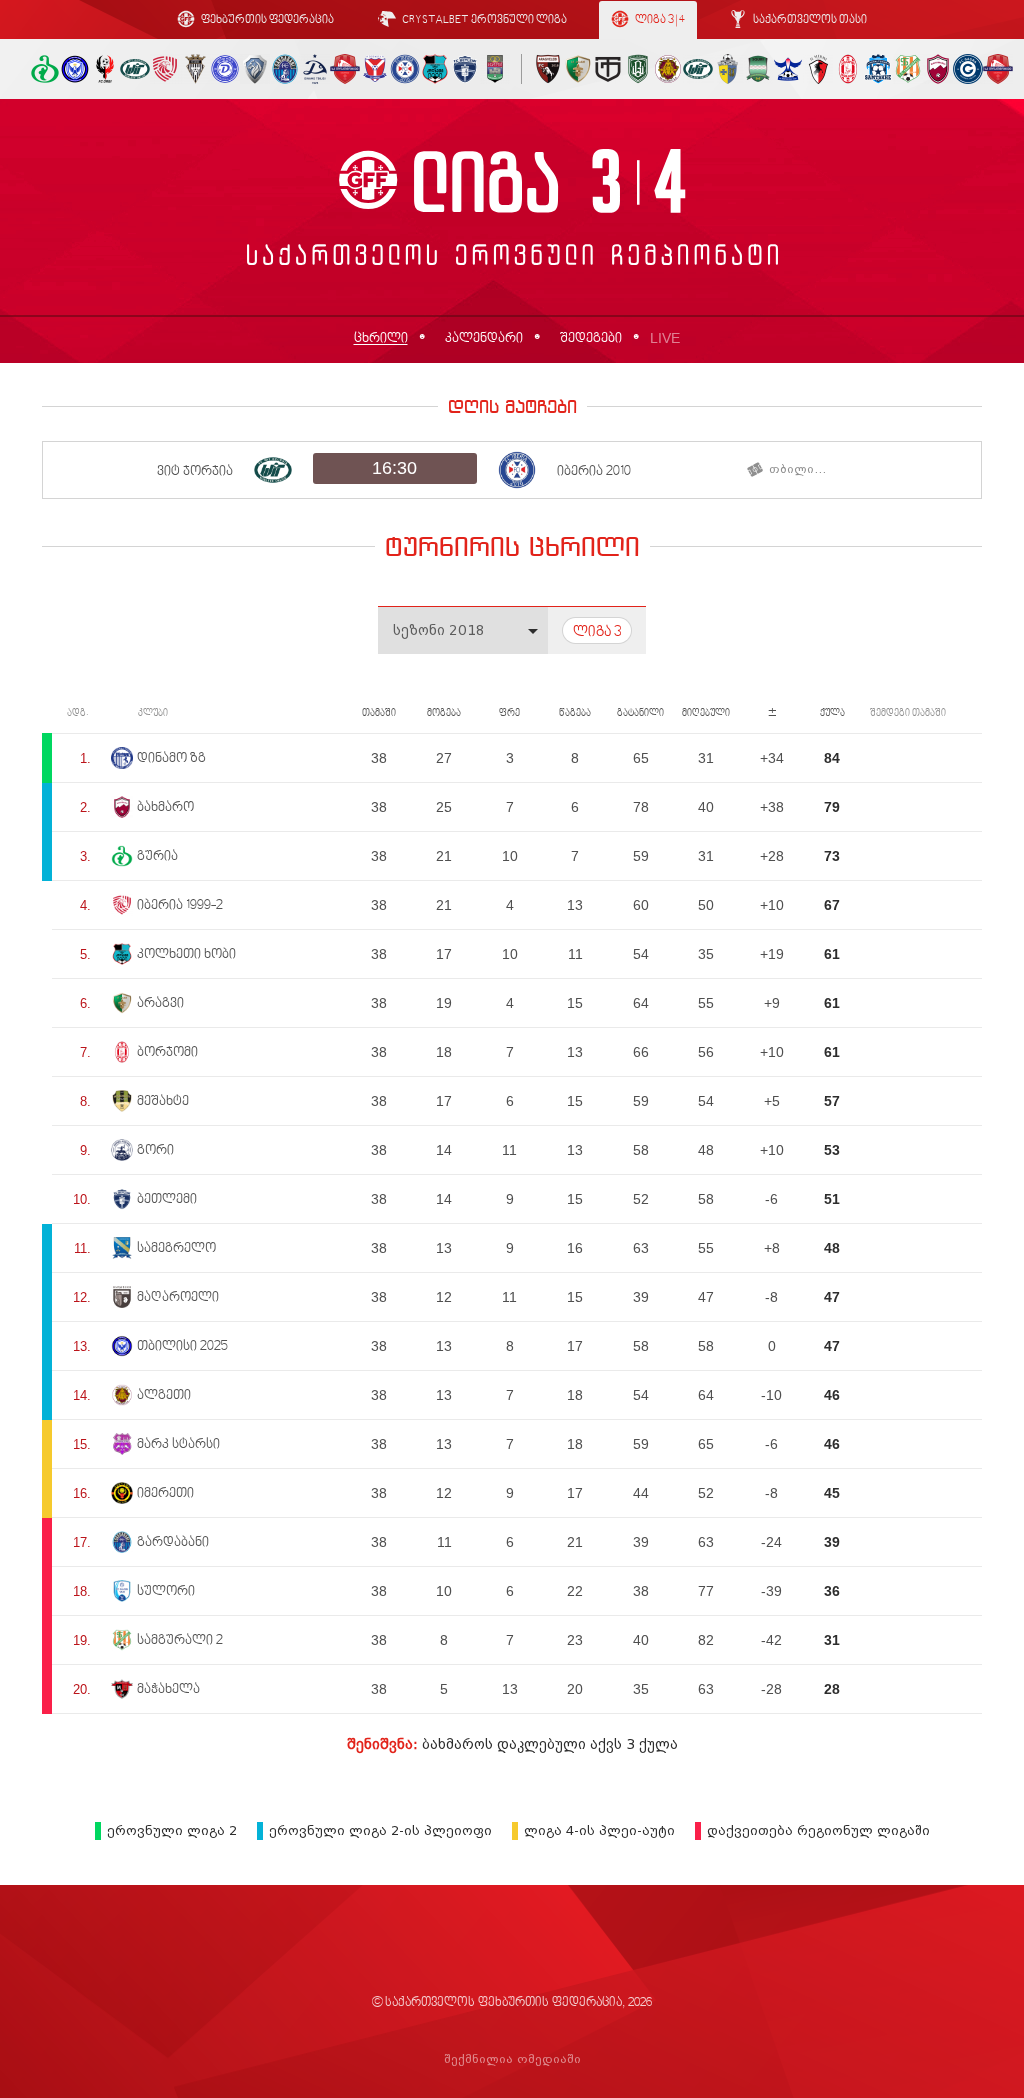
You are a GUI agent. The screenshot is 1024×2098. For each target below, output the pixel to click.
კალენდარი (484, 339)
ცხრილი (381, 339)
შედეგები (591, 339)
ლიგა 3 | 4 (659, 20)
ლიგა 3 (597, 632)
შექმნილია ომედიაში (512, 2059)
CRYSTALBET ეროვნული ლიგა (483, 20)
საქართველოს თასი (809, 20)
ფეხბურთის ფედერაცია (266, 20)
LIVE (665, 338)
